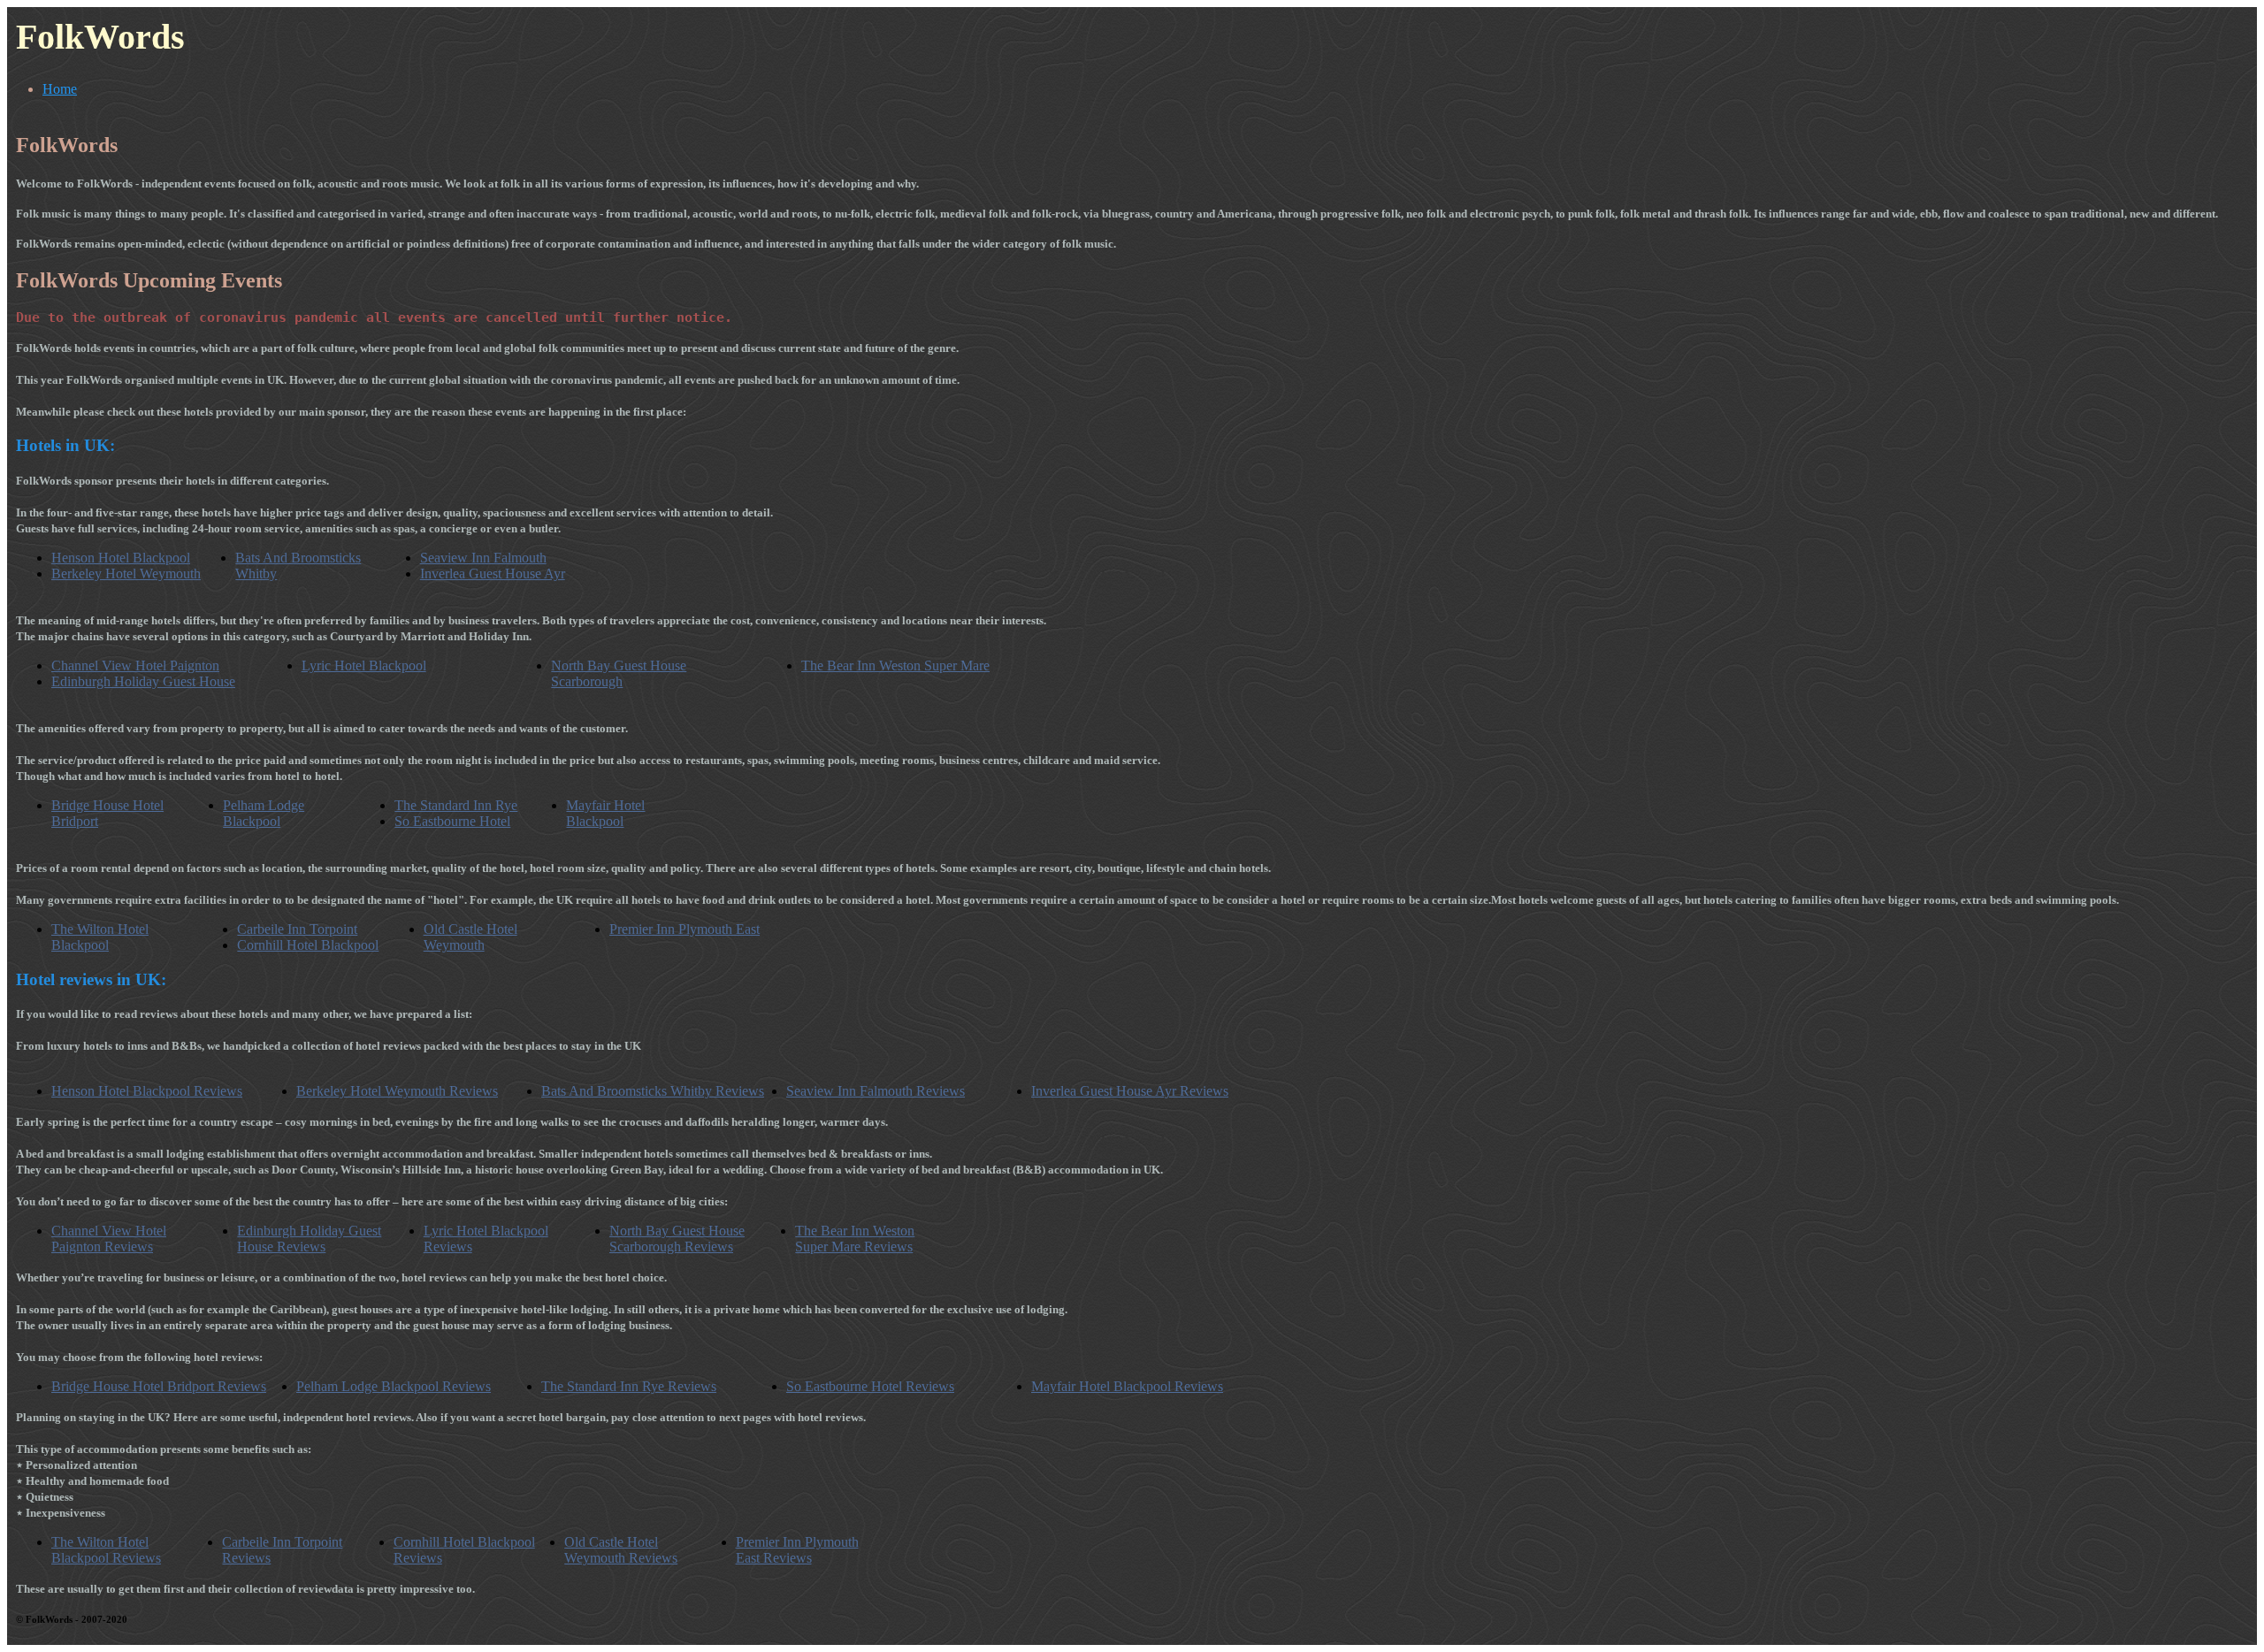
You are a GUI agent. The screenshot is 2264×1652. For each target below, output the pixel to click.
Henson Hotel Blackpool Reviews (147, 1091)
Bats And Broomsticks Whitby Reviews (653, 1091)
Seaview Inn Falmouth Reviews (876, 1091)
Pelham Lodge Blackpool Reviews (394, 1386)
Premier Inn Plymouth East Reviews (797, 1550)
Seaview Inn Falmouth (483, 558)
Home (60, 89)
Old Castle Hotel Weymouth (470, 937)
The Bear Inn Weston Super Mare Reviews (855, 1239)
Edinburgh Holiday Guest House (143, 681)
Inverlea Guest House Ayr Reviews (1130, 1091)
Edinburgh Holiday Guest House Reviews (309, 1239)
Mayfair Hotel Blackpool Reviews (1127, 1386)
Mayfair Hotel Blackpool (605, 813)
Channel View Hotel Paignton (135, 665)
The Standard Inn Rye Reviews (629, 1386)
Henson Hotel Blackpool (121, 558)
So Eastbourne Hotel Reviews (870, 1386)
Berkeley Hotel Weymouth (126, 574)
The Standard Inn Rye (456, 805)
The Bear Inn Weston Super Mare (895, 665)
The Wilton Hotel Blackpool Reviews (106, 1550)
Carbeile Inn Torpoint (297, 929)
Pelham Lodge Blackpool (264, 813)
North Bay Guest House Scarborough (619, 673)
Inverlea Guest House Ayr (493, 574)
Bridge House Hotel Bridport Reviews (159, 1386)
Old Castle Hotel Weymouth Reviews (621, 1550)
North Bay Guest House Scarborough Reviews (677, 1239)
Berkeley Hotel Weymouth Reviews (397, 1091)
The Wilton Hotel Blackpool (100, 937)
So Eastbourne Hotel (452, 821)
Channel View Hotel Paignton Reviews (109, 1239)
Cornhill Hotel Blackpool (308, 945)
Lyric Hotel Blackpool (364, 665)
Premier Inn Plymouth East (685, 929)
